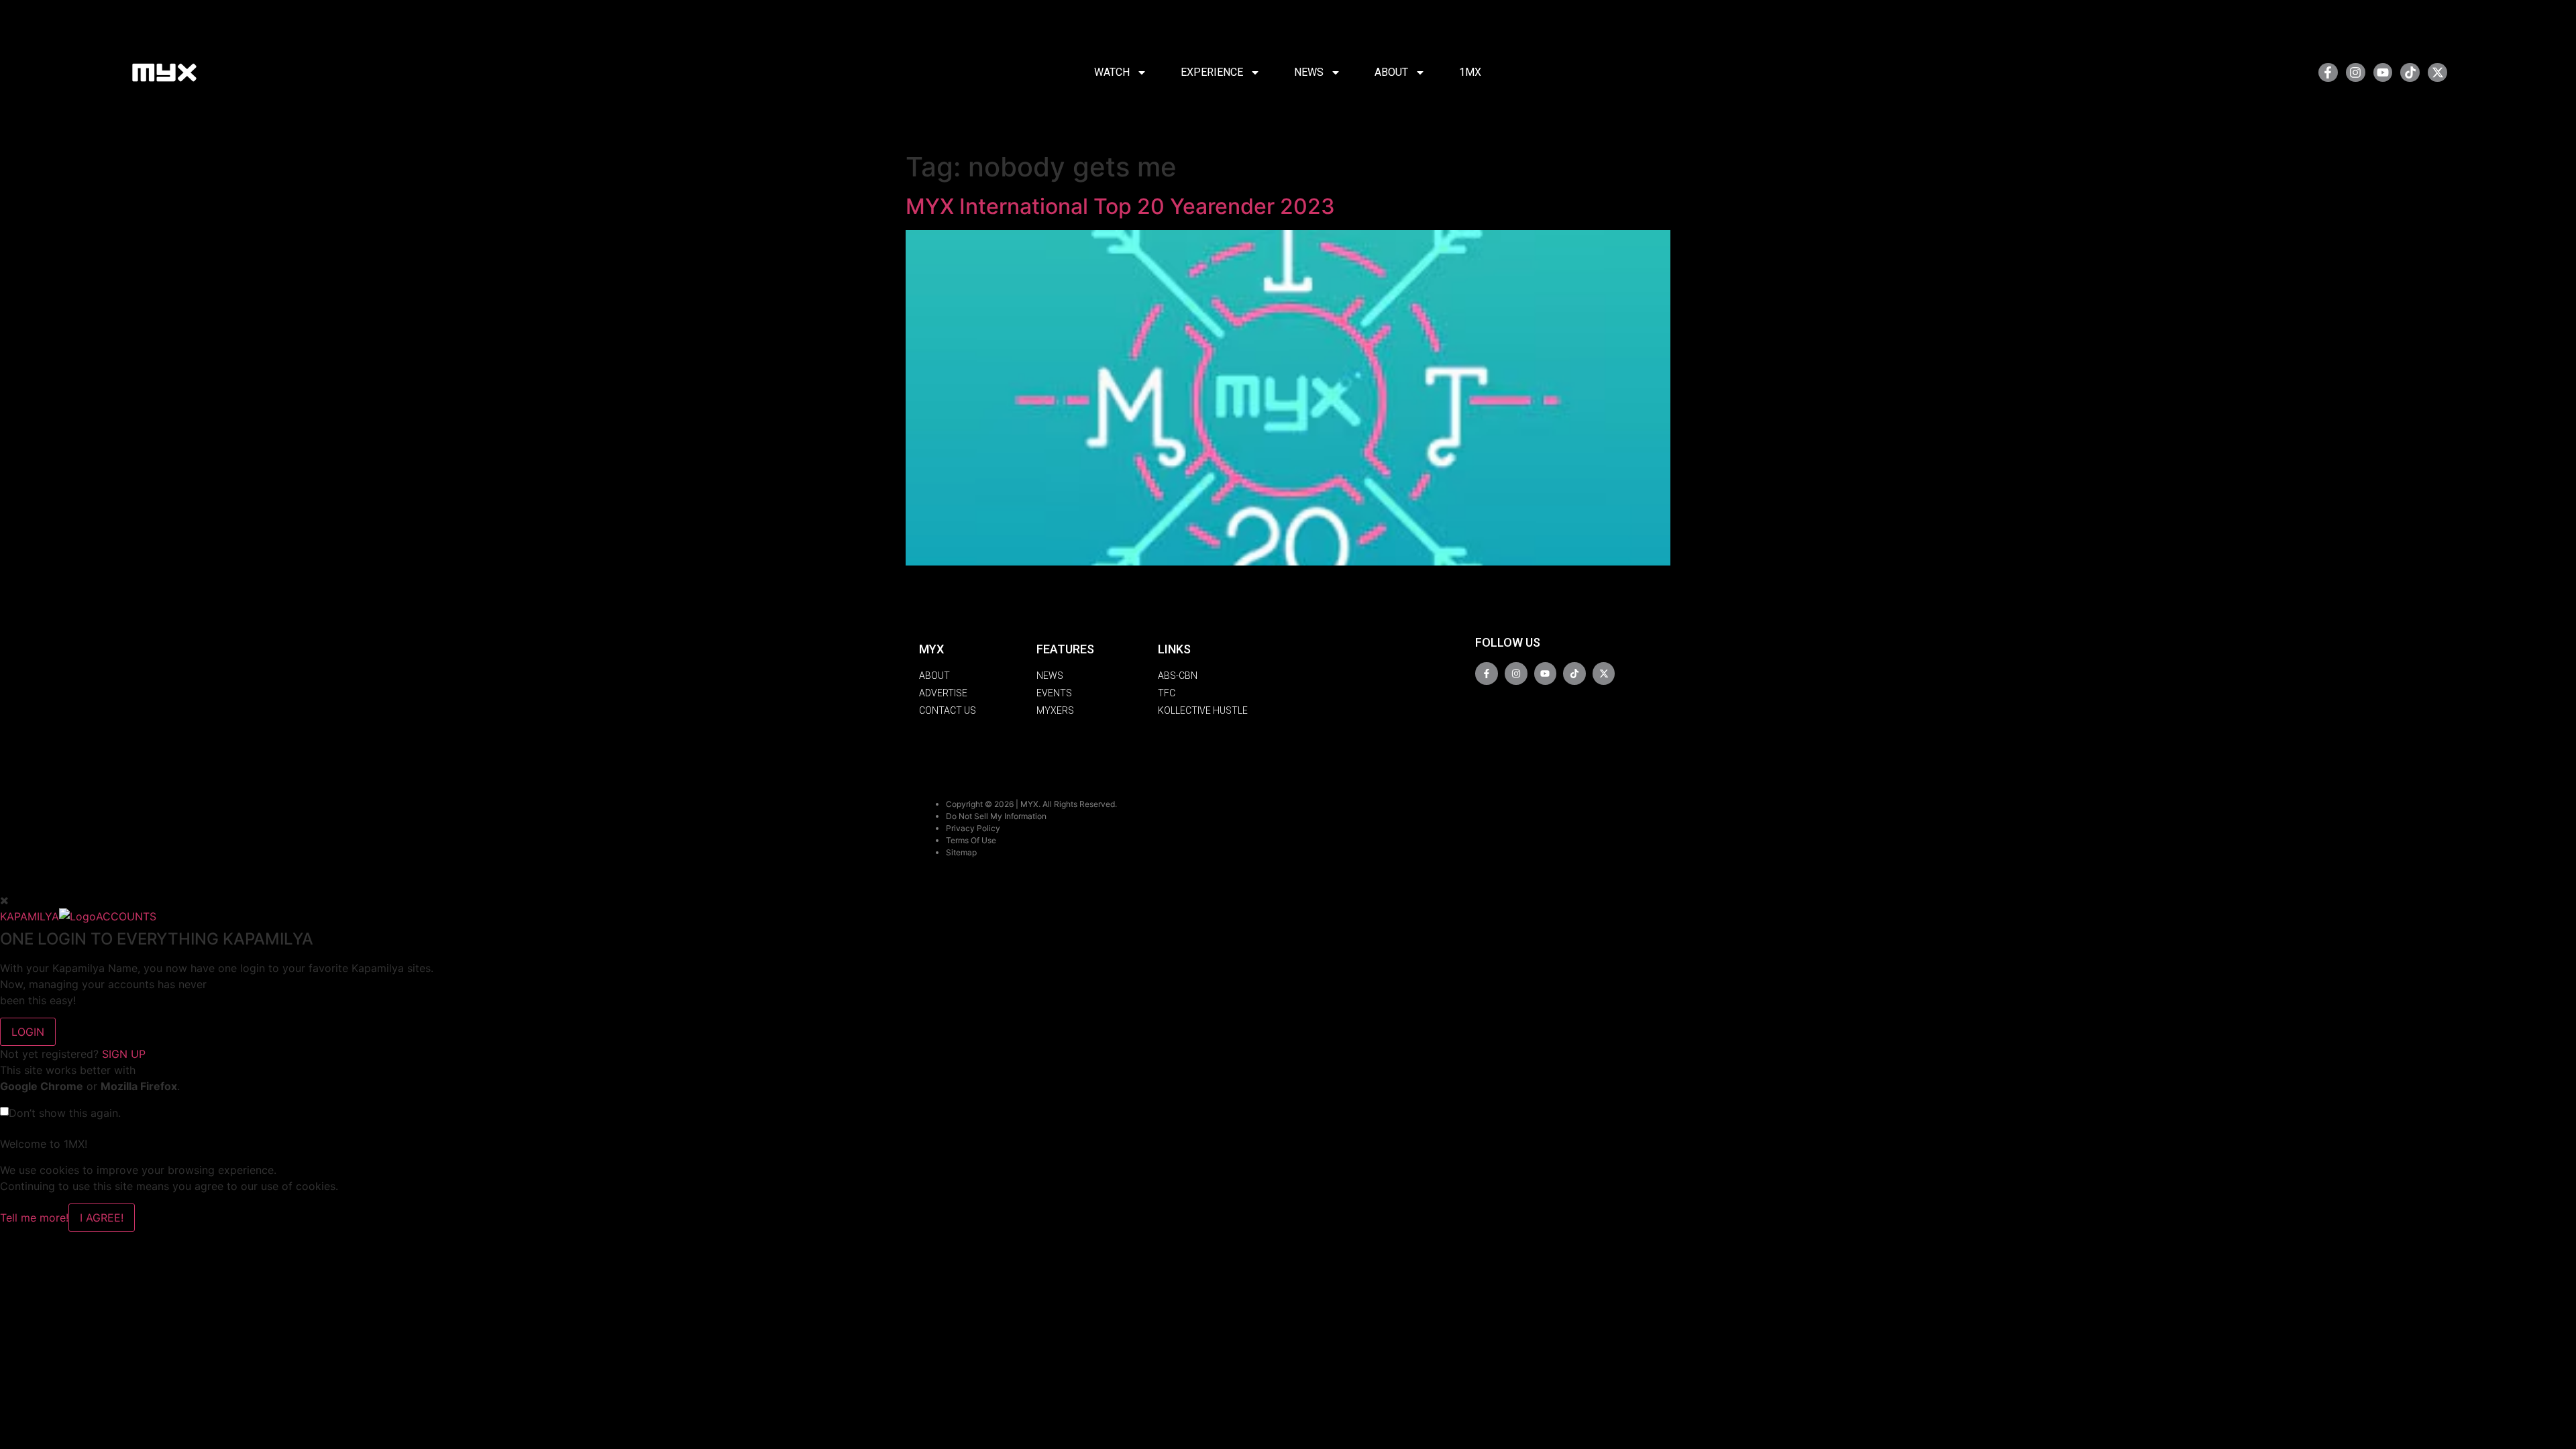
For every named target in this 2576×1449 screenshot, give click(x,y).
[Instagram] (2356, 73)
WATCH (1112, 72)
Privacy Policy (973, 828)
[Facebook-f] (2328, 73)
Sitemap (961, 852)
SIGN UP (124, 1054)
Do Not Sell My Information (996, 816)
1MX (1470, 72)
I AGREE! (102, 1218)
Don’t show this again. (65, 1113)
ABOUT (1391, 72)
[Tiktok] (2410, 73)
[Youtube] (2383, 73)
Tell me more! (34, 1218)
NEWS (1309, 72)
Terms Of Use (971, 840)
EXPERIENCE (1212, 72)
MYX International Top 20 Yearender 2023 (1120, 206)
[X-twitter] (2437, 73)
